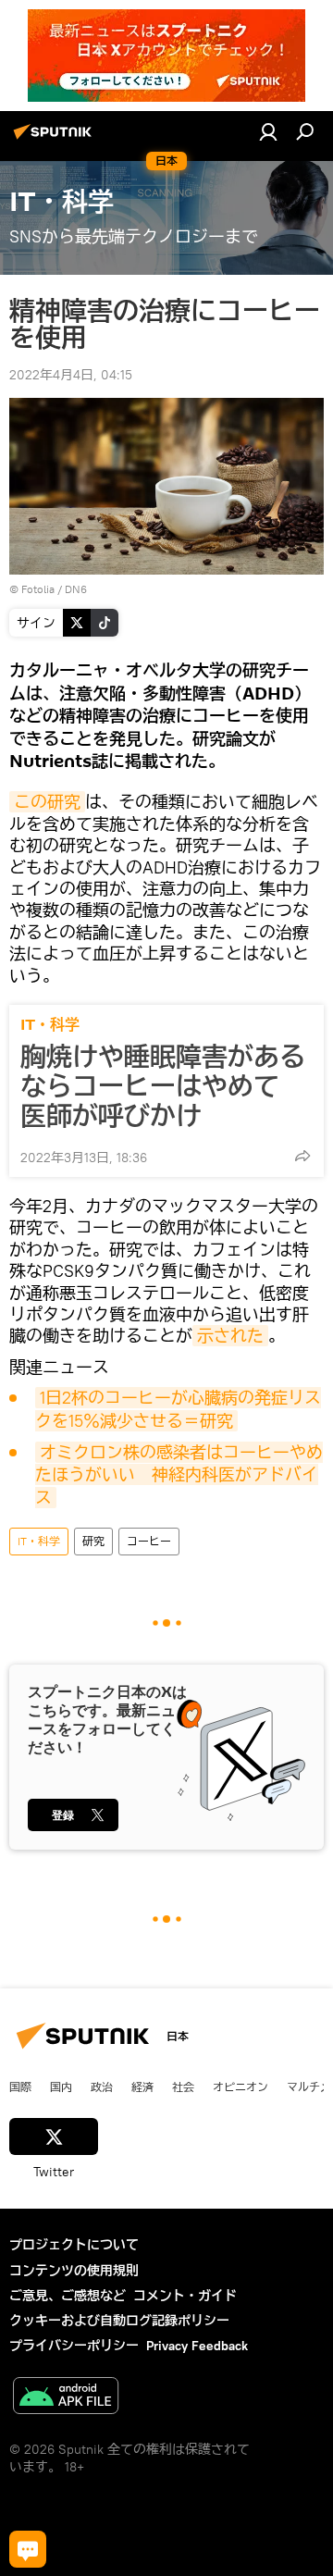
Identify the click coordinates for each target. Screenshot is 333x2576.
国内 (61, 2087)
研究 (93, 1541)
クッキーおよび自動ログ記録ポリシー (119, 2321)
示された (230, 1336)
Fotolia (38, 589)
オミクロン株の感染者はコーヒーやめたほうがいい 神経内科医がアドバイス (179, 1475)
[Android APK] (66, 2398)
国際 (20, 2087)
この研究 (47, 802)
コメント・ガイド (185, 2296)
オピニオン (240, 2087)
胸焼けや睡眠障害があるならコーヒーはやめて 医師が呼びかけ (163, 1086)
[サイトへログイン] (268, 131)
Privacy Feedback (197, 2346)
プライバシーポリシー (74, 2346)
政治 (102, 2087)
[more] (302, 1156)
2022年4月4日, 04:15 (71, 375)
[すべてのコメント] (28, 2549)
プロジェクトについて (74, 2245)
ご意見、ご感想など (68, 2296)
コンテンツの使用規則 (74, 2271)
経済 (142, 2087)
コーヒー (149, 1541)
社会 (183, 2087)
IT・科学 (50, 1025)
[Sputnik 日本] (55, 139)
